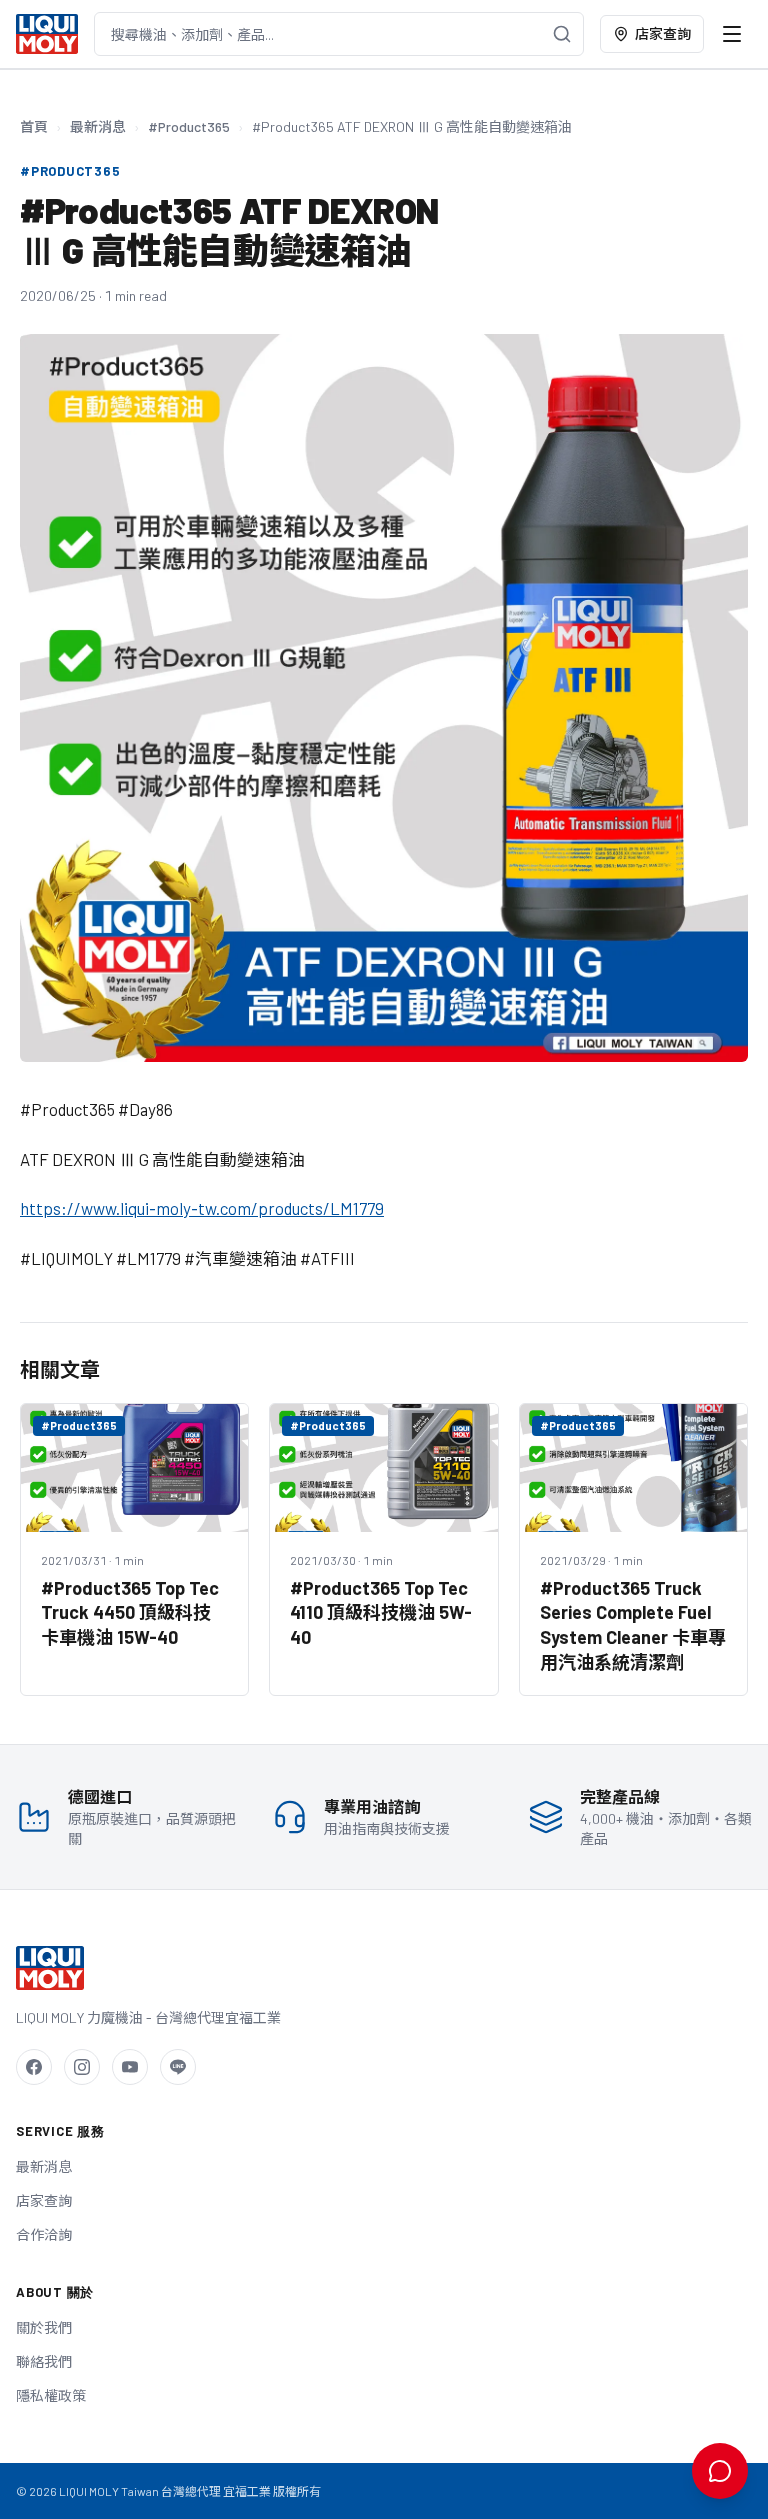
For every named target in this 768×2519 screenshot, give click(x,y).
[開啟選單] (732, 34)
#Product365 (189, 126)
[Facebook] (34, 2067)
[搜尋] (562, 34)
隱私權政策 (51, 2395)
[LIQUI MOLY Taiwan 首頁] (47, 34)
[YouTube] (130, 2067)
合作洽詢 (44, 2234)
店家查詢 (663, 33)
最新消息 (98, 126)
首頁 (34, 126)
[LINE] (178, 2067)
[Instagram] (82, 2067)
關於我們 (44, 2327)
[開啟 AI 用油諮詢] (720, 2471)
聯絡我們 (44, 2361)
